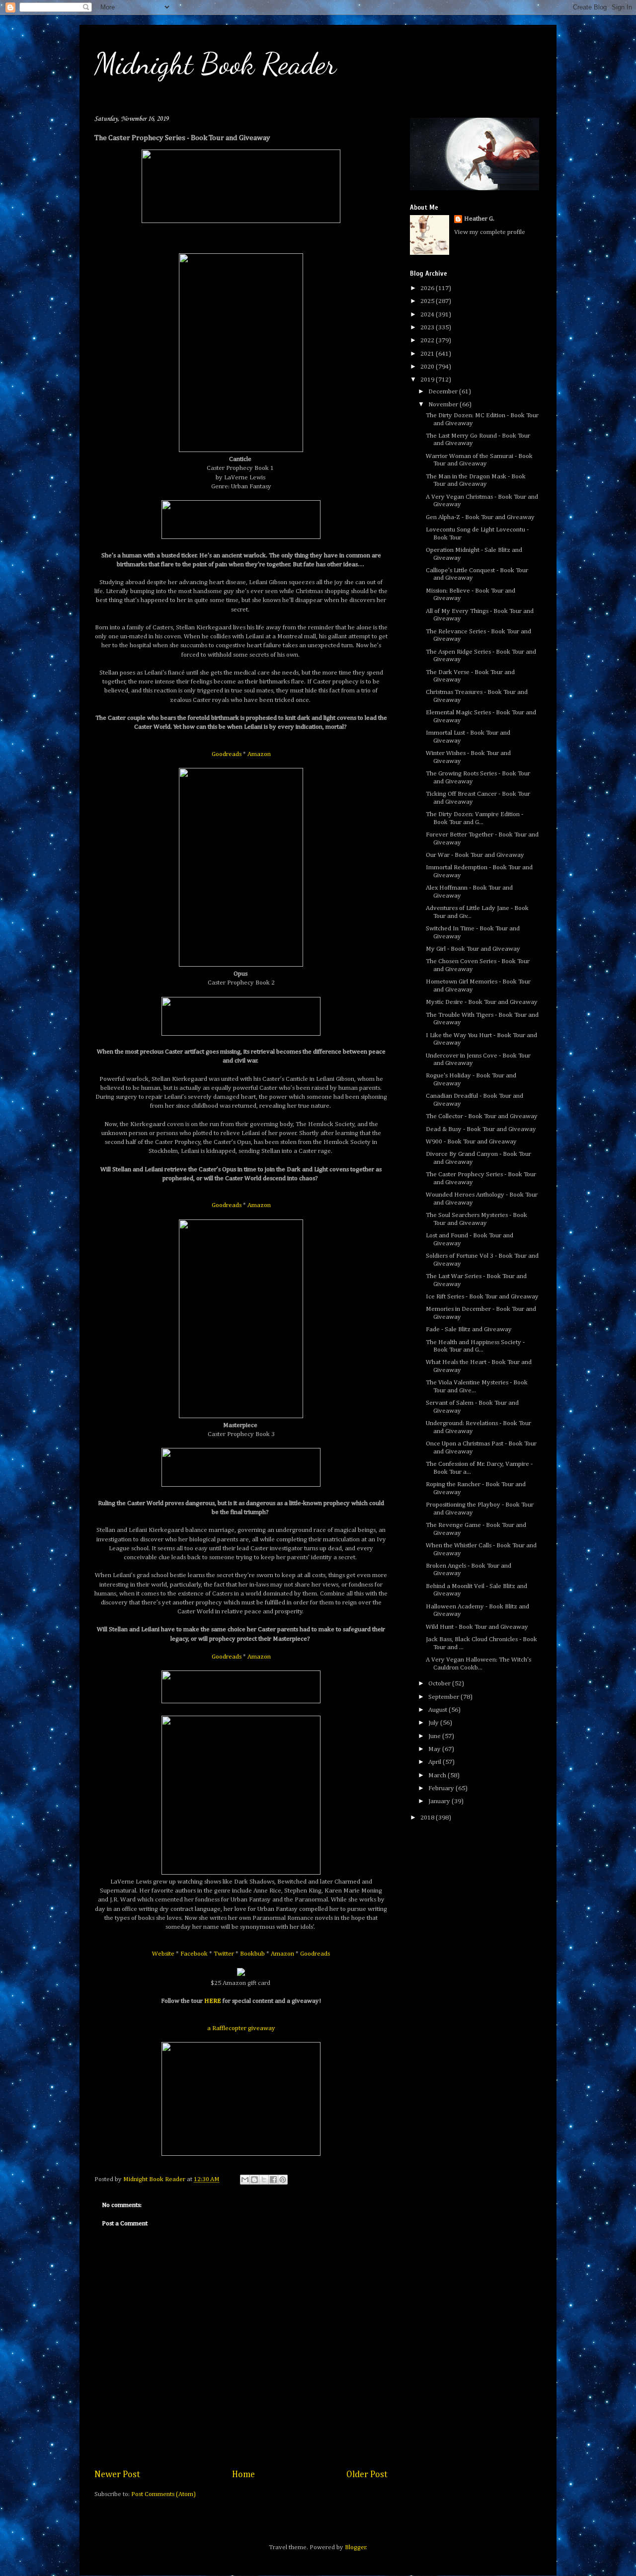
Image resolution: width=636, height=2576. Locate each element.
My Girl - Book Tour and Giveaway (473, 949)
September (444, 1697)
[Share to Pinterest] (283, 2180)
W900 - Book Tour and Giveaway (471, 1142)
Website (163, 1954)
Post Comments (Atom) (163, 2494)
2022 (428, 341)
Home (243, 2475)
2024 (428, 315)
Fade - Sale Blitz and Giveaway (469, 1329)
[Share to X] (264, 2180)
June (435, 1736)
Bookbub (252, 1954)
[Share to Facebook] (273, 2180)
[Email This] (245, 2180)
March (438, 1776)
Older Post (367, 2475)
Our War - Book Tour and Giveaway (475, 855)
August (438, 1710)
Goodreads (227, 754)
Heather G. (479, 219)
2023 (428, 328)
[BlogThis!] (254, 2180)
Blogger (356, 2547)
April (436, 1762)
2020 (428, 367)
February (442, 1788)
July (434, 1723)
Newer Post (117, 2475)
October (440, 1684)
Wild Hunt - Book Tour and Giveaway (477, 1627)
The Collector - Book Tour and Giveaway (482, 1116)
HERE (213, 2001)
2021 (428, 354)
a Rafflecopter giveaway (241, 2028)
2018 (428, 1818)
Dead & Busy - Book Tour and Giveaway (481, 1129)
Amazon (259, 754)
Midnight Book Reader (215, 64)
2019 (428, 380)
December (444, 392)
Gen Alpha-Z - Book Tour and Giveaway (480, 517)
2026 (428, 288)
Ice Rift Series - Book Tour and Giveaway (482, 1297)
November (444, 405)
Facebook (194, 1954)
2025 (428, 301)
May (435, 1749)
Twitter (224, 1954)
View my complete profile (490, 232)
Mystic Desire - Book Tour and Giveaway (482, 1002)
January (440, 1801)
